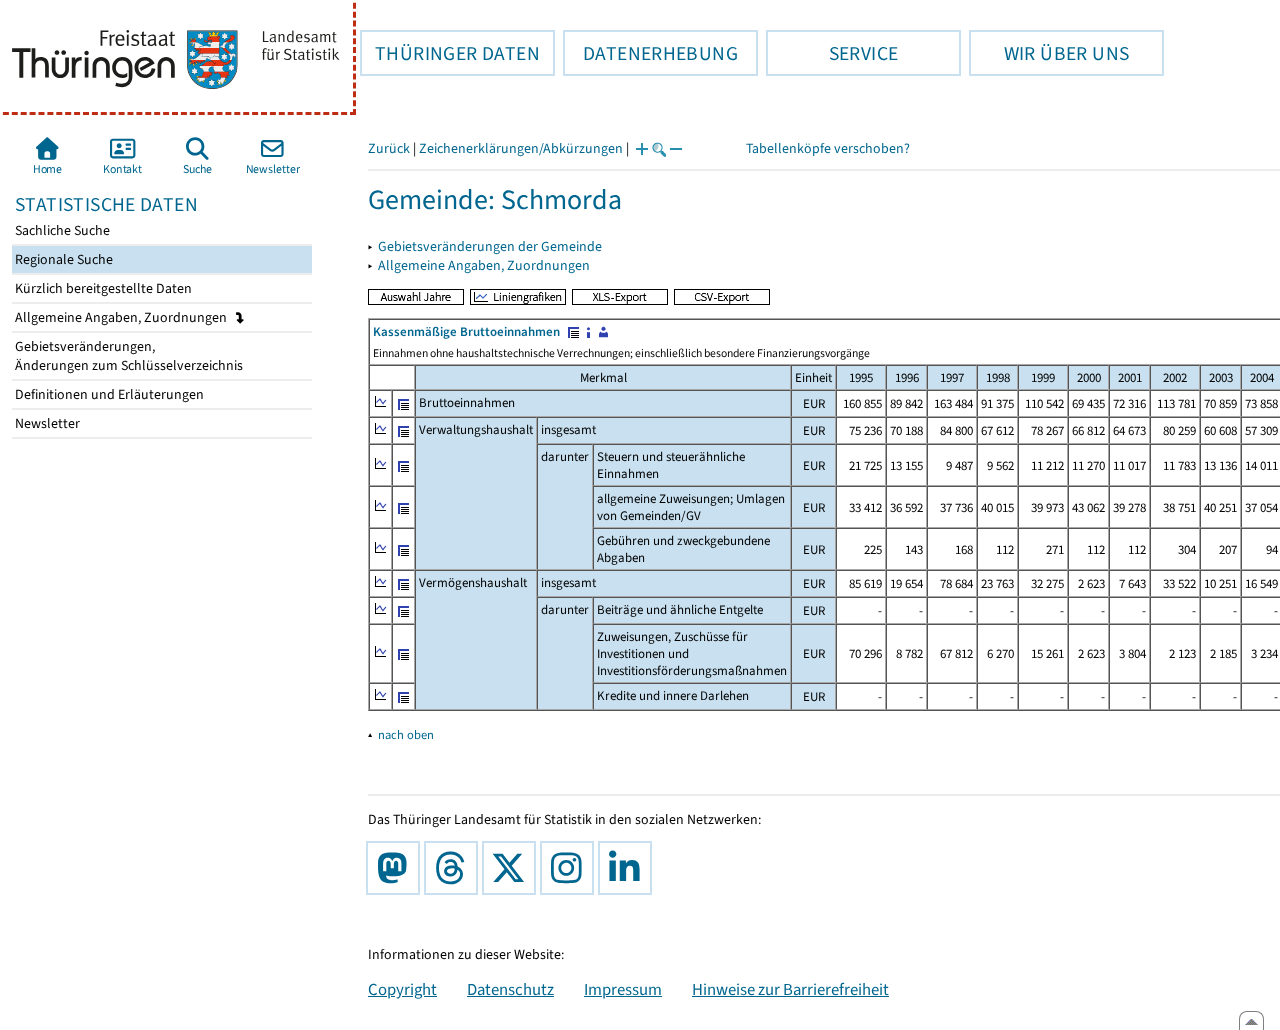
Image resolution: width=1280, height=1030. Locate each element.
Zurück (389, 148)
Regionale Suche (62, 259)
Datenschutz (510, 989)
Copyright (402, 989)
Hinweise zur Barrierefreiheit (790, 989)
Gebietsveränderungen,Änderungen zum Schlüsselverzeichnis (127, 356)
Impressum (623, 989)
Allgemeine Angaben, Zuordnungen (122, 317)
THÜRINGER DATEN (450, 53)
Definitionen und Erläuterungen (108, 394)
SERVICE (832, 53)
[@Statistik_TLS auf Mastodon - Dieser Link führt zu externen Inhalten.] (397, 868)
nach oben (406, 734)
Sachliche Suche (61, 230)
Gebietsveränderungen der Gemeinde (490, 246)
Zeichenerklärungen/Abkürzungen (521, 148)
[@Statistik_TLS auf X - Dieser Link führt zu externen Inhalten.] (513, 868)
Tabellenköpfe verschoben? (828, 148)
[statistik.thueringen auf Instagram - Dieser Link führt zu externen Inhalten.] (571, 868)
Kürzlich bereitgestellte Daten (102, 288)
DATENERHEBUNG (650, 53)
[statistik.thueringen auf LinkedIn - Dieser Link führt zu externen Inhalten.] (629, 868)
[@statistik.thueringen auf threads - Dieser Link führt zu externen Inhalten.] (455, 868)
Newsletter (46, 423)
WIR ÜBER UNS (1049, 53)
